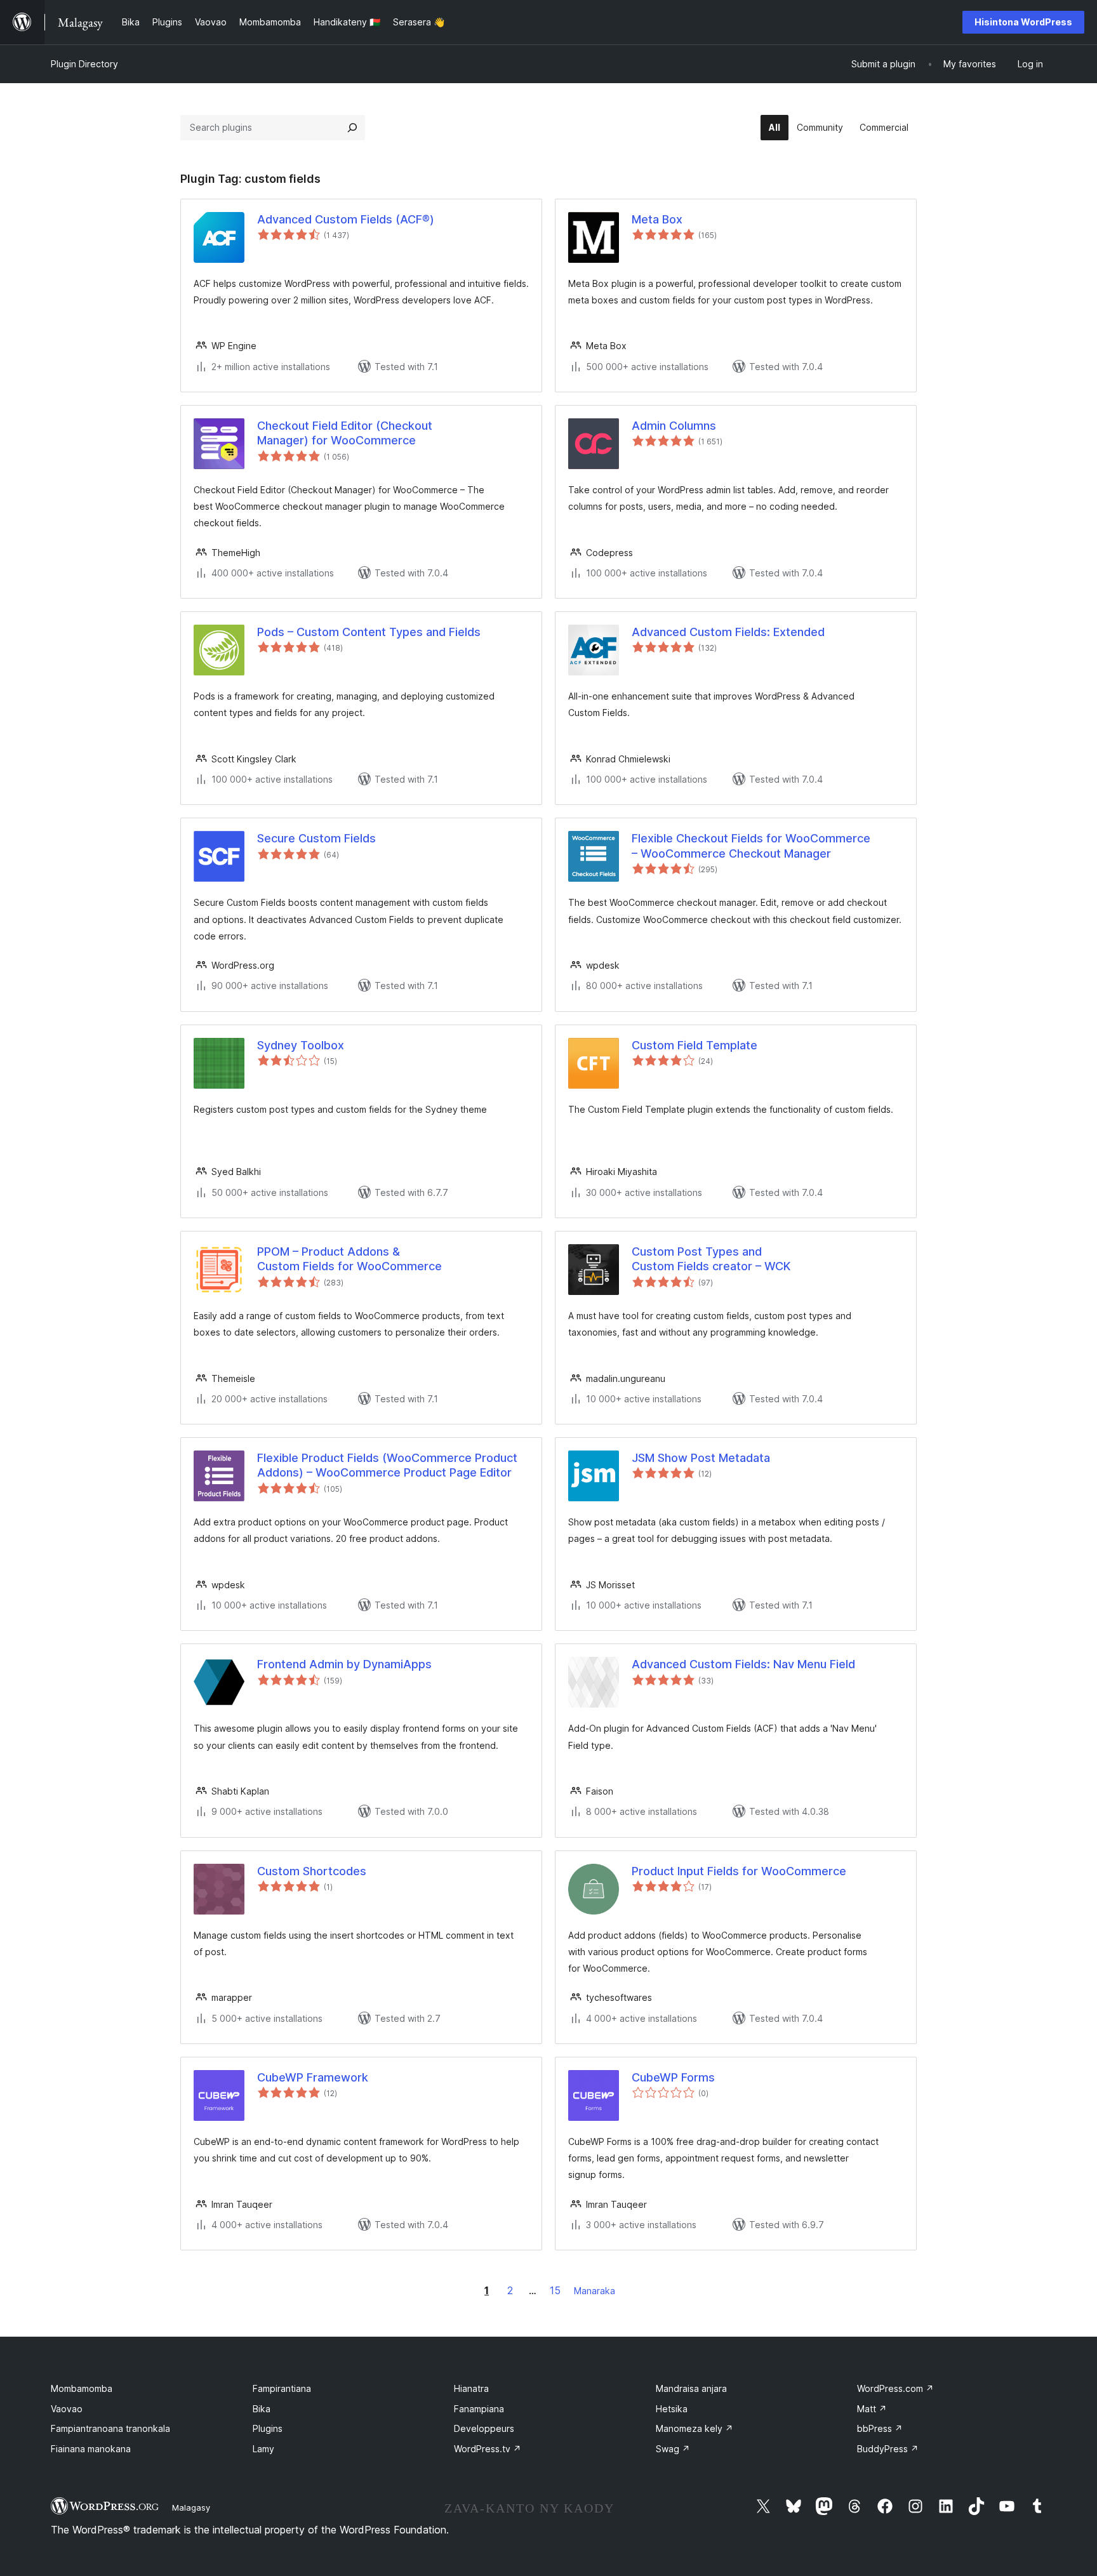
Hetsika (672, 2409)
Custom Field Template (695, 1045)
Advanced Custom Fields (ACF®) (346, 219)
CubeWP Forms (673, 2077)
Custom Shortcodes (312, 1871)
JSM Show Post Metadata (701, 1458)
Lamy (263, 2449)
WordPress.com (895, 2388)
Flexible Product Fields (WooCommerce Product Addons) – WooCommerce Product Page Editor (387, 1465)
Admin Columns (674, 426)
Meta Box (657, 219)
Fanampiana (479, 2409)
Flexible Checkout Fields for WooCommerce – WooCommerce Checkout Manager (751, 846)
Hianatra (471, 2388)
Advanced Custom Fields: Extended (728, 632)
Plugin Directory (84, 64)
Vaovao (67, 2409)
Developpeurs (484, 2428)
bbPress (880, 2428)
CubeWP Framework (313, 2077)
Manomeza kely (695, 2428)
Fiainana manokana (91, 2449)
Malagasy (191, 2507)
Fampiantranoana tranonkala (110, 2428)
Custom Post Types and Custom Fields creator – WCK (711, 1259)
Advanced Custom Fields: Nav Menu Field (743, 1664)
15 (555, 2290)
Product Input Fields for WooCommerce (739, 1871)
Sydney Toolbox (301, 1045)
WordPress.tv (488, 2449)
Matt (872, 2409)
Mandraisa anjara (691, 2388)
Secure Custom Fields (316, 838)
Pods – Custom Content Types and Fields (369, 632)
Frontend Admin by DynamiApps (344, 1664)
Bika (262, 2409)
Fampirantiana (282, 2388)
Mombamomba (82, 2388)
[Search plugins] (352, 128)
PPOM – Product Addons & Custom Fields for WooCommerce (349, 1259)
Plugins (268, 2428)
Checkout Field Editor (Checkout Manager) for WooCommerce (345, 433)
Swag (673, 2449)
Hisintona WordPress (1023, 22)
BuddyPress (888, 2449)
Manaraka (595, 2291)
